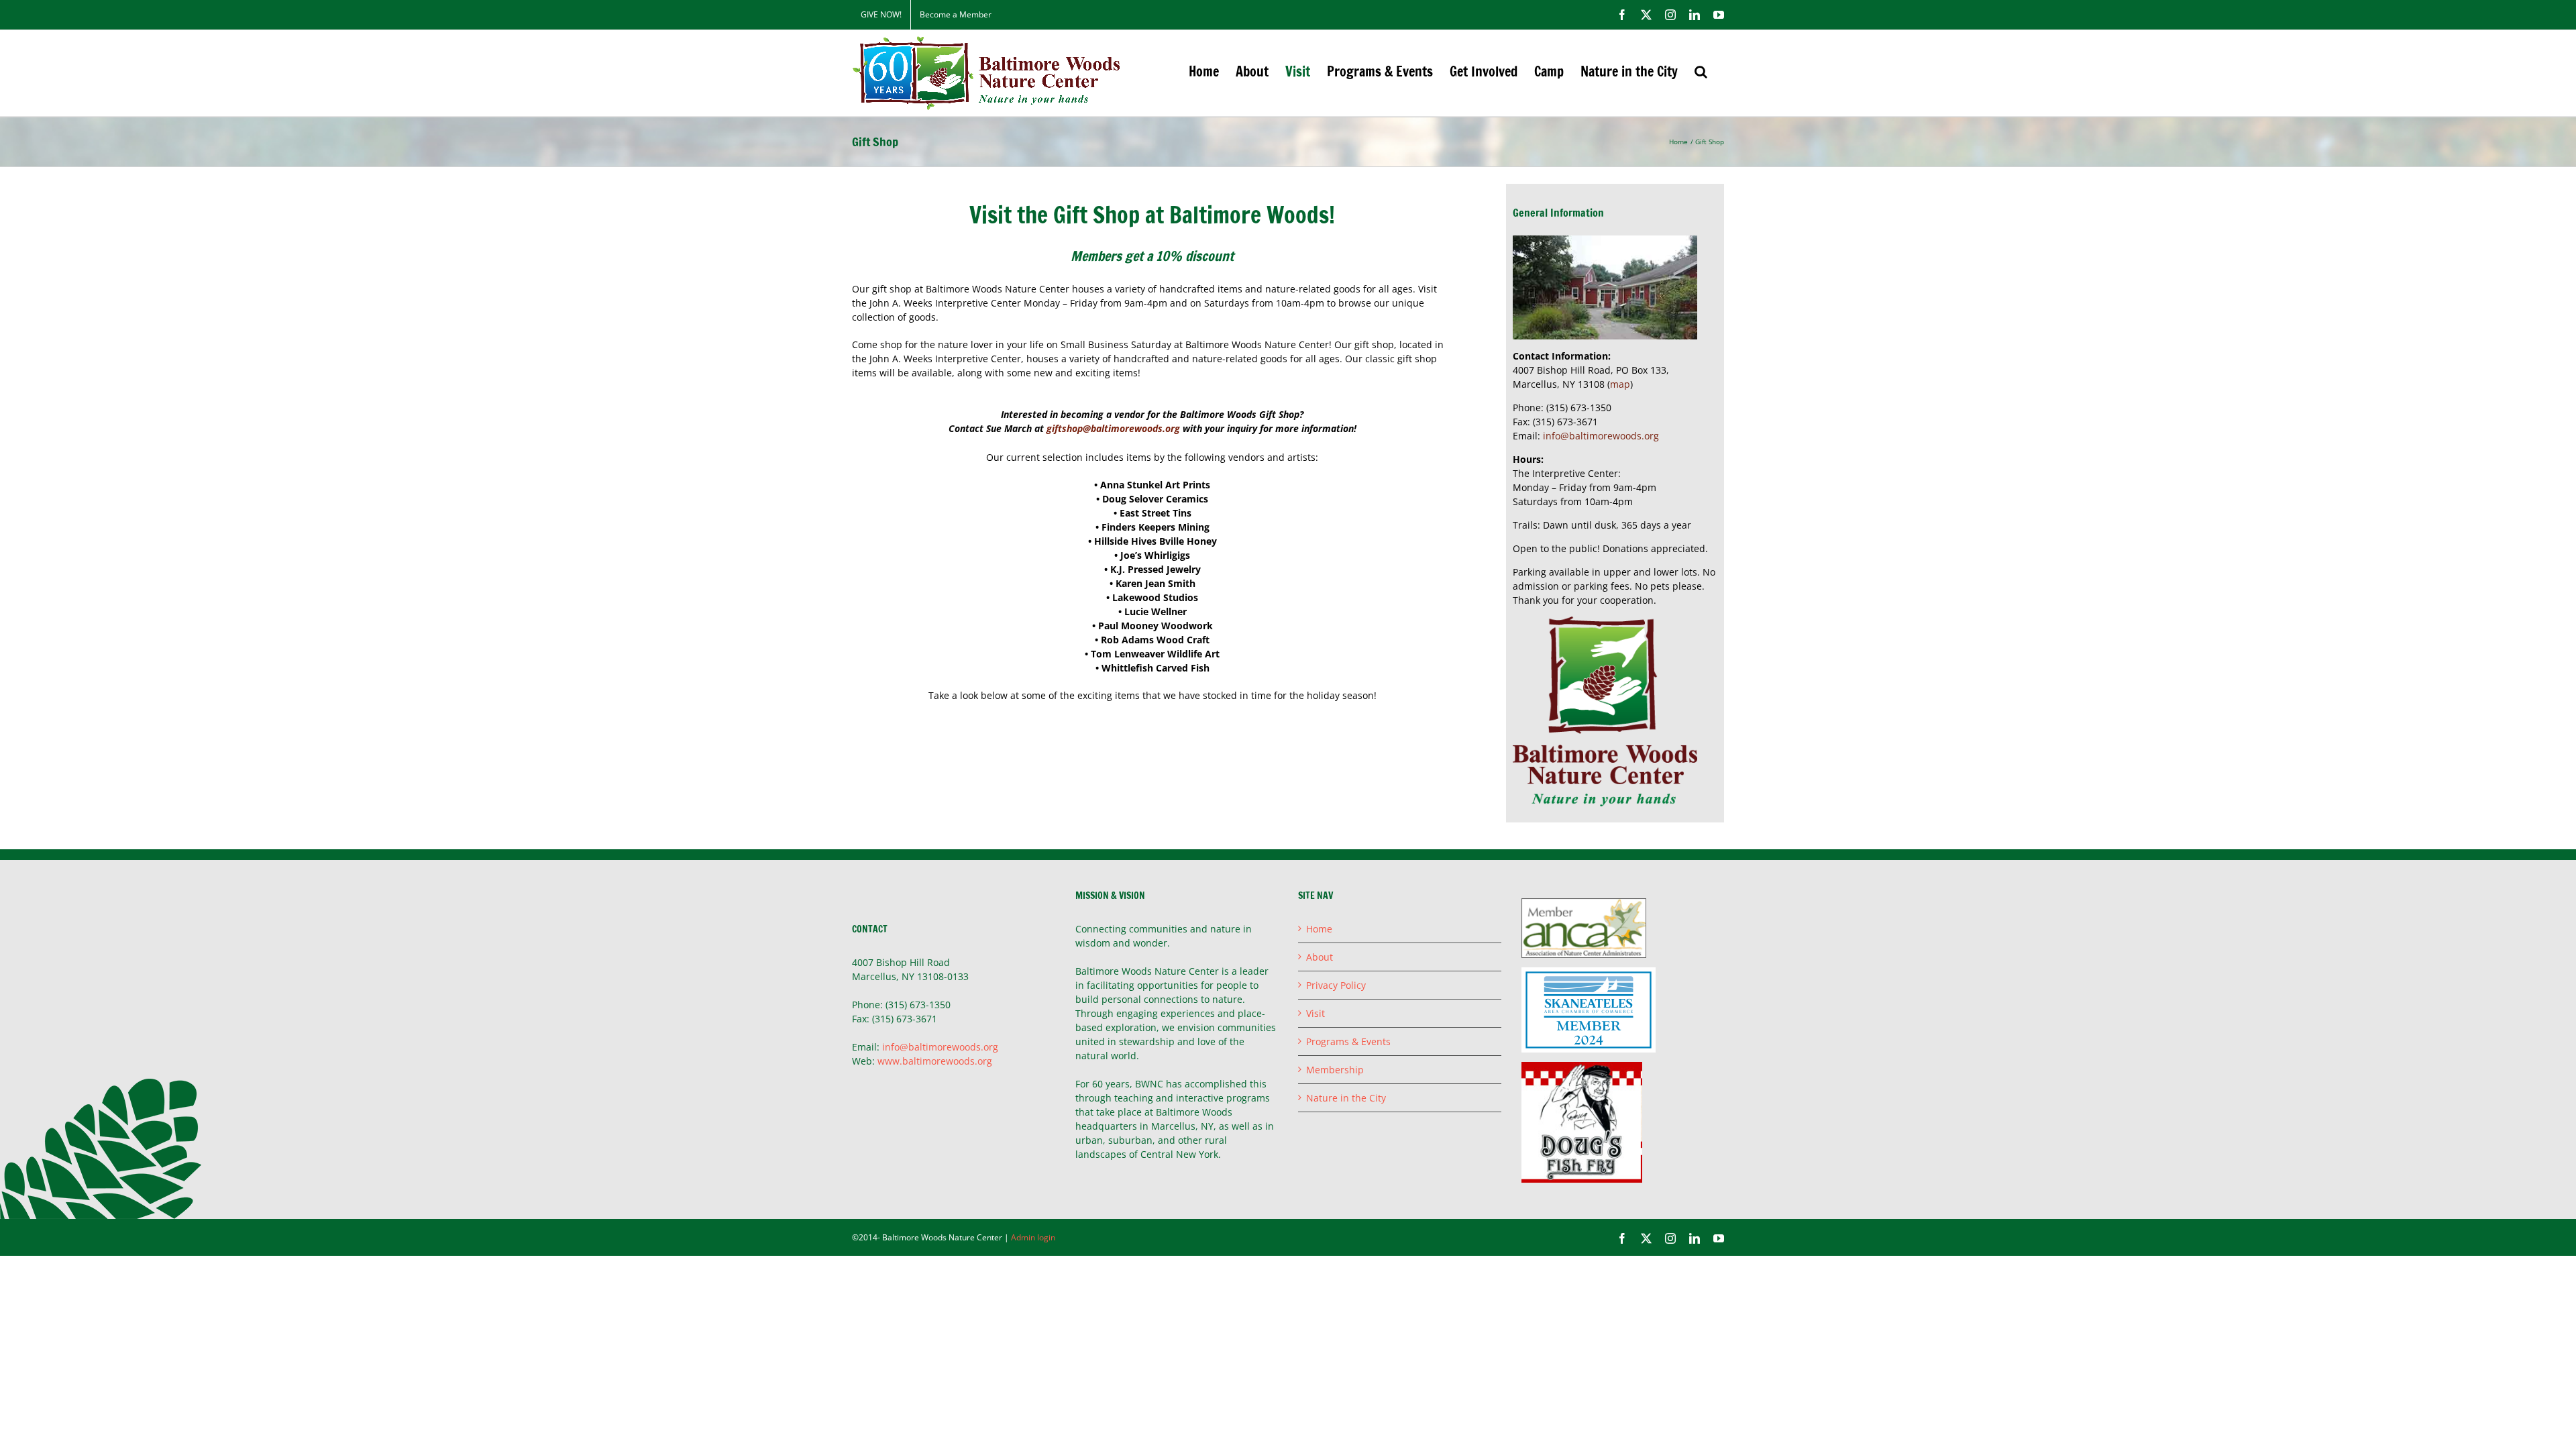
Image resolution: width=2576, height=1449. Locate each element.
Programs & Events (1348, 1041)
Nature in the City (1346, 1098)
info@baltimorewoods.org (1601, 436)
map (1620, 384)
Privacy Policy (1336, 985)
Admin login (1033, 1237)
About (1320, 957)
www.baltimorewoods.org (935, 1061)
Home (1319, 929)
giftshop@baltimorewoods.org (1113, 428)
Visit (1316, 1013)
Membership (1335, 1070)
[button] (1701, 71)
